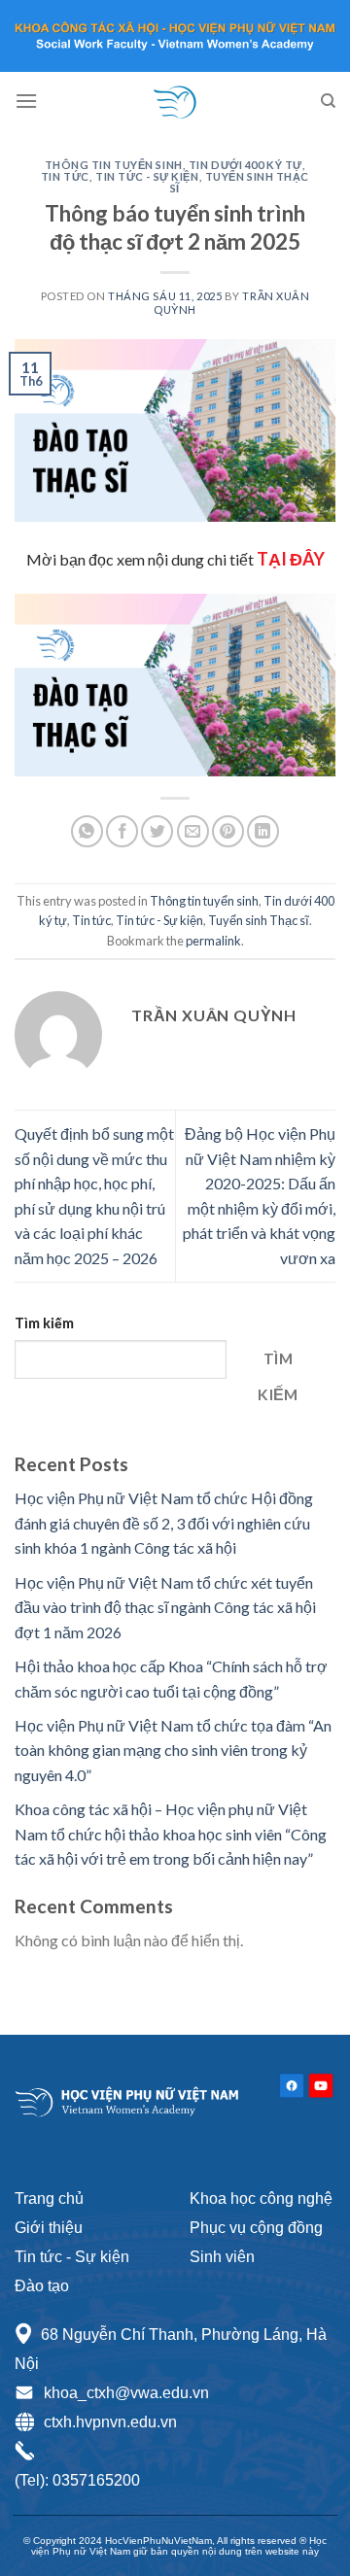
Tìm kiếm (44, 1323)
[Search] (328, 101)
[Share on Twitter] (157, 831)
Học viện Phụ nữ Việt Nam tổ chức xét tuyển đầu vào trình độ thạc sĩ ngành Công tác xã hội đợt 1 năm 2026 (165, 1607)
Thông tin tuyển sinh (114, 165)
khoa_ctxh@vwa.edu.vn (126, 2393)
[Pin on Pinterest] (228, 831)
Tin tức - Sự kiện (147, 176)
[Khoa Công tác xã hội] (175, 101)
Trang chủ (49, 2198)
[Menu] (26, 101)
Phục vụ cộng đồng (256, 2228)
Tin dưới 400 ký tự (245, 165)
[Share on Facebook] (122, 831)
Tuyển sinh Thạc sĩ (240, 182)
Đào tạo (42, 2286)
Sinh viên (222, 2257)
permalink (213, 941)
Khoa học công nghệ (261, 2198)
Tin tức (65, 176)
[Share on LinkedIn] (263, 831)
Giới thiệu (49, 2228)
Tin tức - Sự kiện (72, 2257)
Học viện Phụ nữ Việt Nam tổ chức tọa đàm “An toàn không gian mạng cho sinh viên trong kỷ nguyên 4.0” (173, 1750)
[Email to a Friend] (193, 831)
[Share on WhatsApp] (87, 831)
